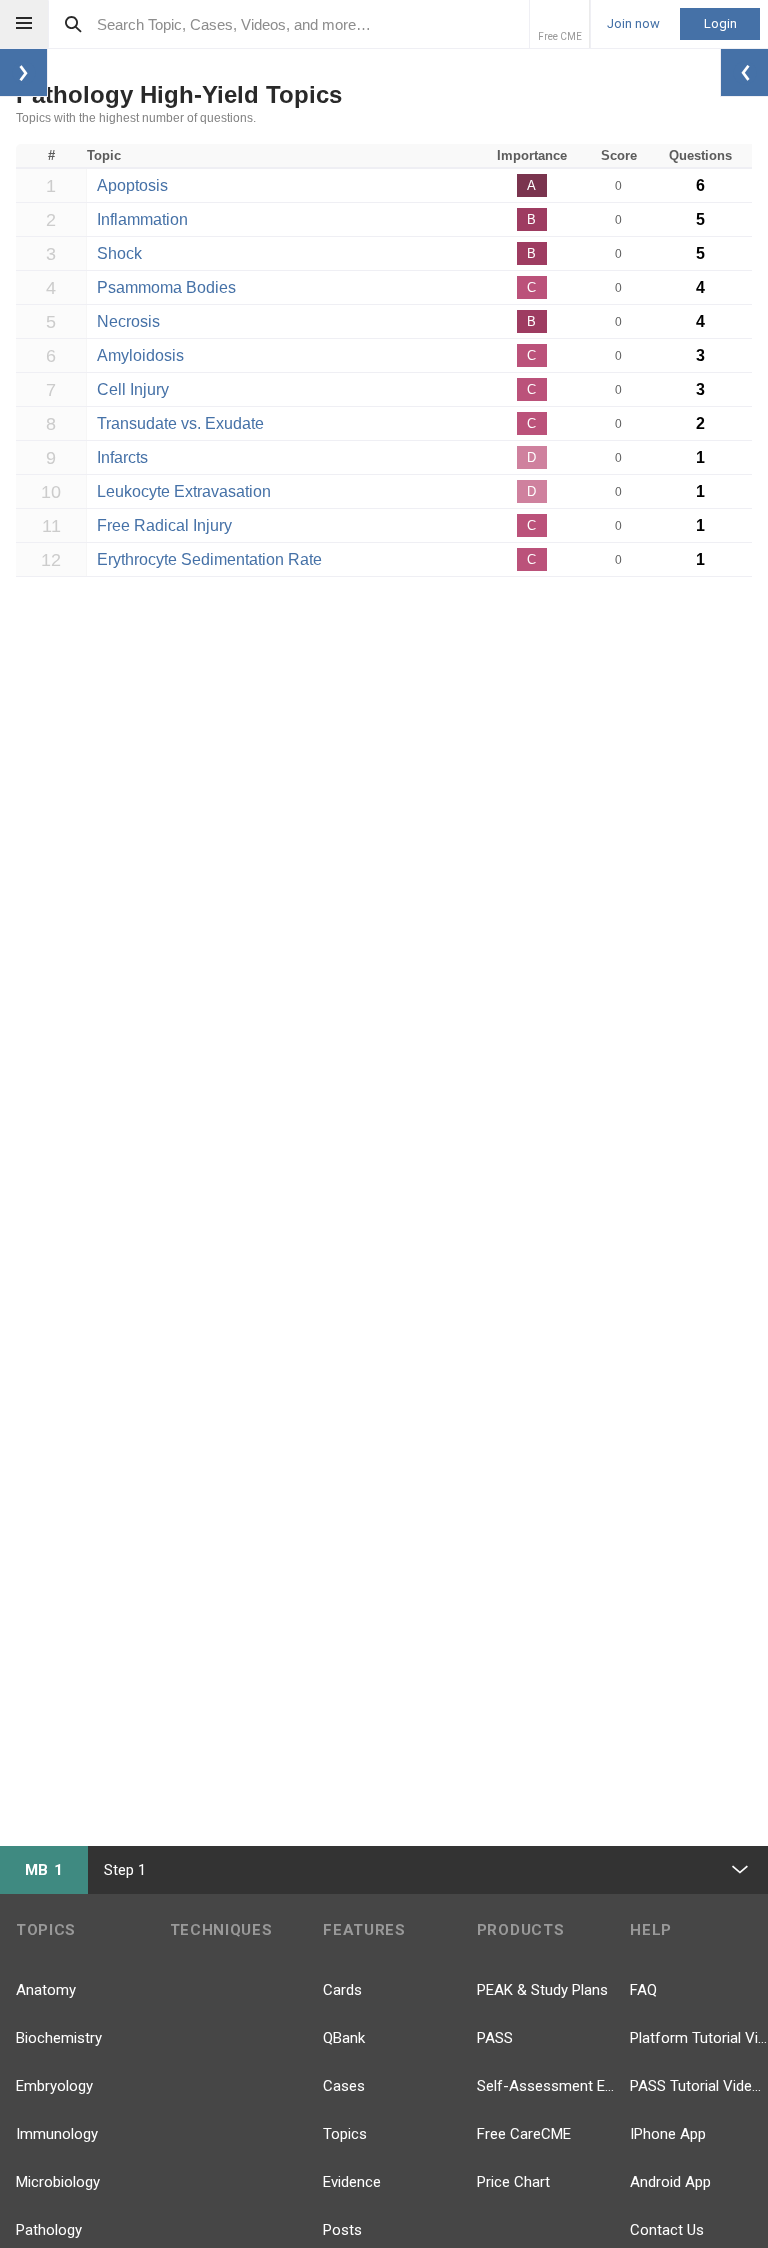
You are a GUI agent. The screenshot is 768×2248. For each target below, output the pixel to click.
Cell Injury (133, 389)
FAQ (643, 1990)
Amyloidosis (140, 355)
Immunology (57, 2134)
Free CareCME (524, 2134)
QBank (344, 2038)
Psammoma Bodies (166, 287)
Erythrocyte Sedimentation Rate (209, 559)
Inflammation (142, 219)
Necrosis (128, 321)
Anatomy (46, 1990)
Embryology (54, 2086)
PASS (495, 2038)
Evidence (352, 2182)
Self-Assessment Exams (546, 2086)
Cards (342, 1990)
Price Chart (513, 2182)
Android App (670, 2182)
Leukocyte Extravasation (184, 491)
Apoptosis (132, 185)
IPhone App (668, 2134)
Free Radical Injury (164, 525)
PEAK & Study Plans (542, 1990)
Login (720, 23)
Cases (344, 2086)
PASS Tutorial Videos (699, 2086)
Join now (633, 24)
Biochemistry (59, 2038)
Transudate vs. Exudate (180, 423)
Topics (345, 2134)
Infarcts (122, 457)
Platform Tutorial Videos (699, 2038)
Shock (119, 253)
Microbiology (58, 2182)
